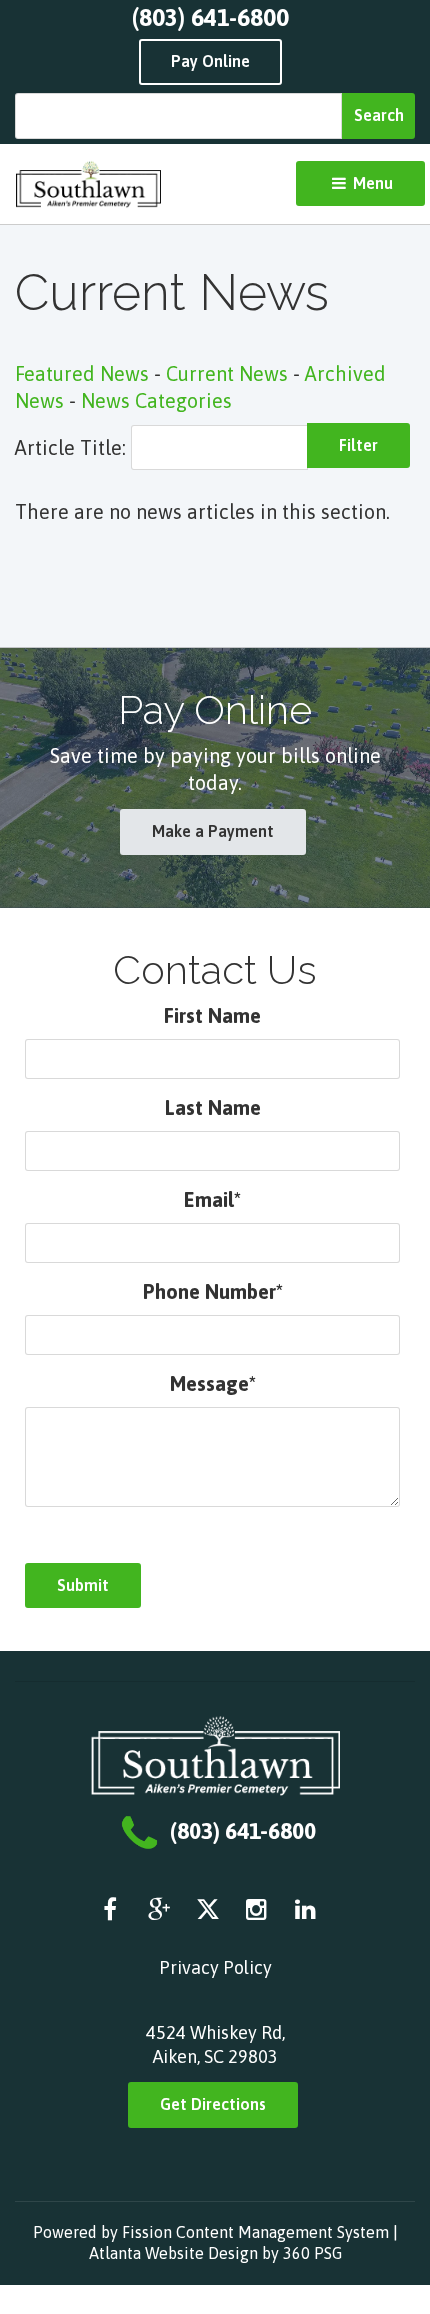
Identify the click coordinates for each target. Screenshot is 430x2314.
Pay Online (210, 61)
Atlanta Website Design (173, 2253)
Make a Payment (213, 831)
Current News (227, 373)
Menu (371, 183)
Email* (212, 1199)
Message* (213, 1383)
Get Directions (213, 2104)
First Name (212, 1015)
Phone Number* (213, 1291)
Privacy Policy (215, 1967)
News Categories (156, 400)
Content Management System (282, 2232)
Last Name (213, 1107)
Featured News (82, 373)
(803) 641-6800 (210, 18)
